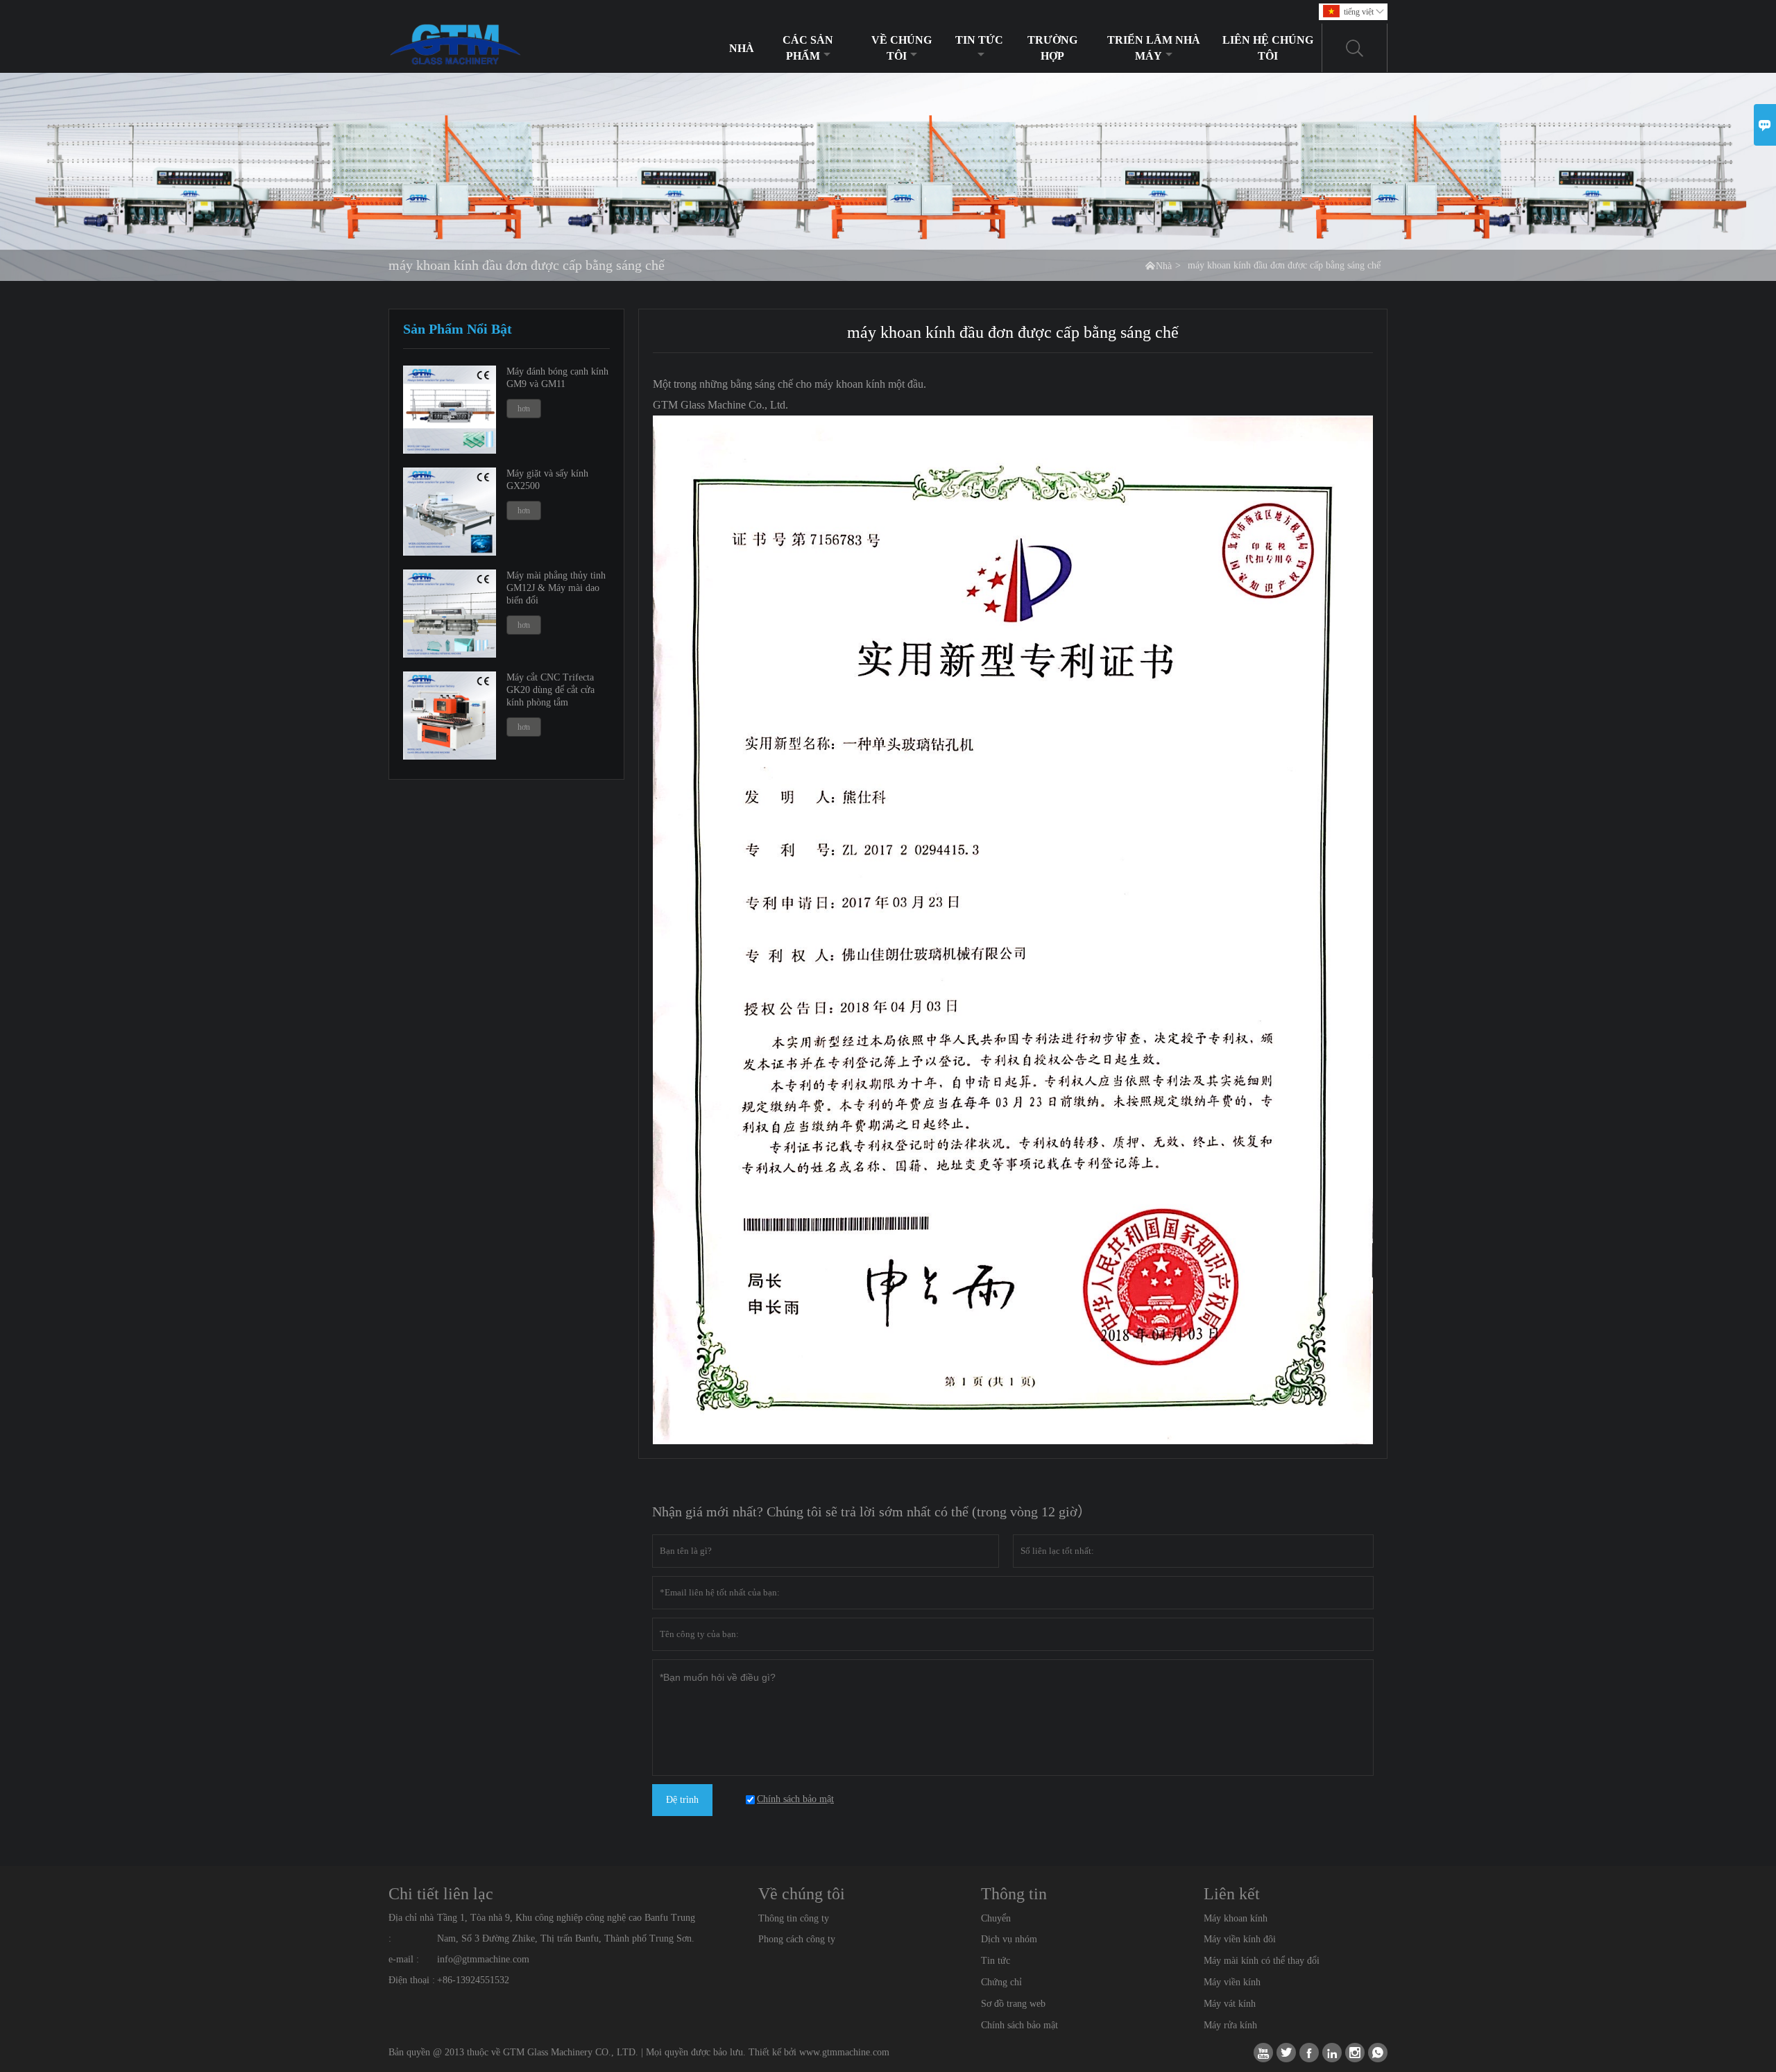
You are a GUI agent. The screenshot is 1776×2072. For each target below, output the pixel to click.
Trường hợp (1052, 48)
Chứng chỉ (1001, 1982)
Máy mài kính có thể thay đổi (1262, 1961)
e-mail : (404, 1959)
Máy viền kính (1232, 1982)
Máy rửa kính (1230, 2025)
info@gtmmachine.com (483, 1959)
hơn (524, 409)
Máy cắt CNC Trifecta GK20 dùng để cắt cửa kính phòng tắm (550, 690)
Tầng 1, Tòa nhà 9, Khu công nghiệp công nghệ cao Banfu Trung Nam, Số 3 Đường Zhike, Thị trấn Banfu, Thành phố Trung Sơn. (566, 1928)
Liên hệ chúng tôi (1268, 48)
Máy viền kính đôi (1240, 1939)
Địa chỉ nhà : (411, 1928)
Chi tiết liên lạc (441, 1894)
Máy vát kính (1230, 2004)
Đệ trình (682, 1800)
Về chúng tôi (902, 48)
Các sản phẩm (808, 48)
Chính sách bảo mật (1019, 2025)
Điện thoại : (412, 1980)
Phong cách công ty (797, 1939)
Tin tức (979, 40)
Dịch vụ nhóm (1009, 1939)
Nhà (742, 48)
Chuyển (996, 1918)
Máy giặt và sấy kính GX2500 (547, 480)
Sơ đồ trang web (1013, 2004)
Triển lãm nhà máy (1154, 48)
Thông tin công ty (794, 1918)
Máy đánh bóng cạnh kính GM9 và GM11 (557, 378)
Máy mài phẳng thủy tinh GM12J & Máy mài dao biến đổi (556, 588)
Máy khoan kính (1236, 1918)
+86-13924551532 (473, 1980)
